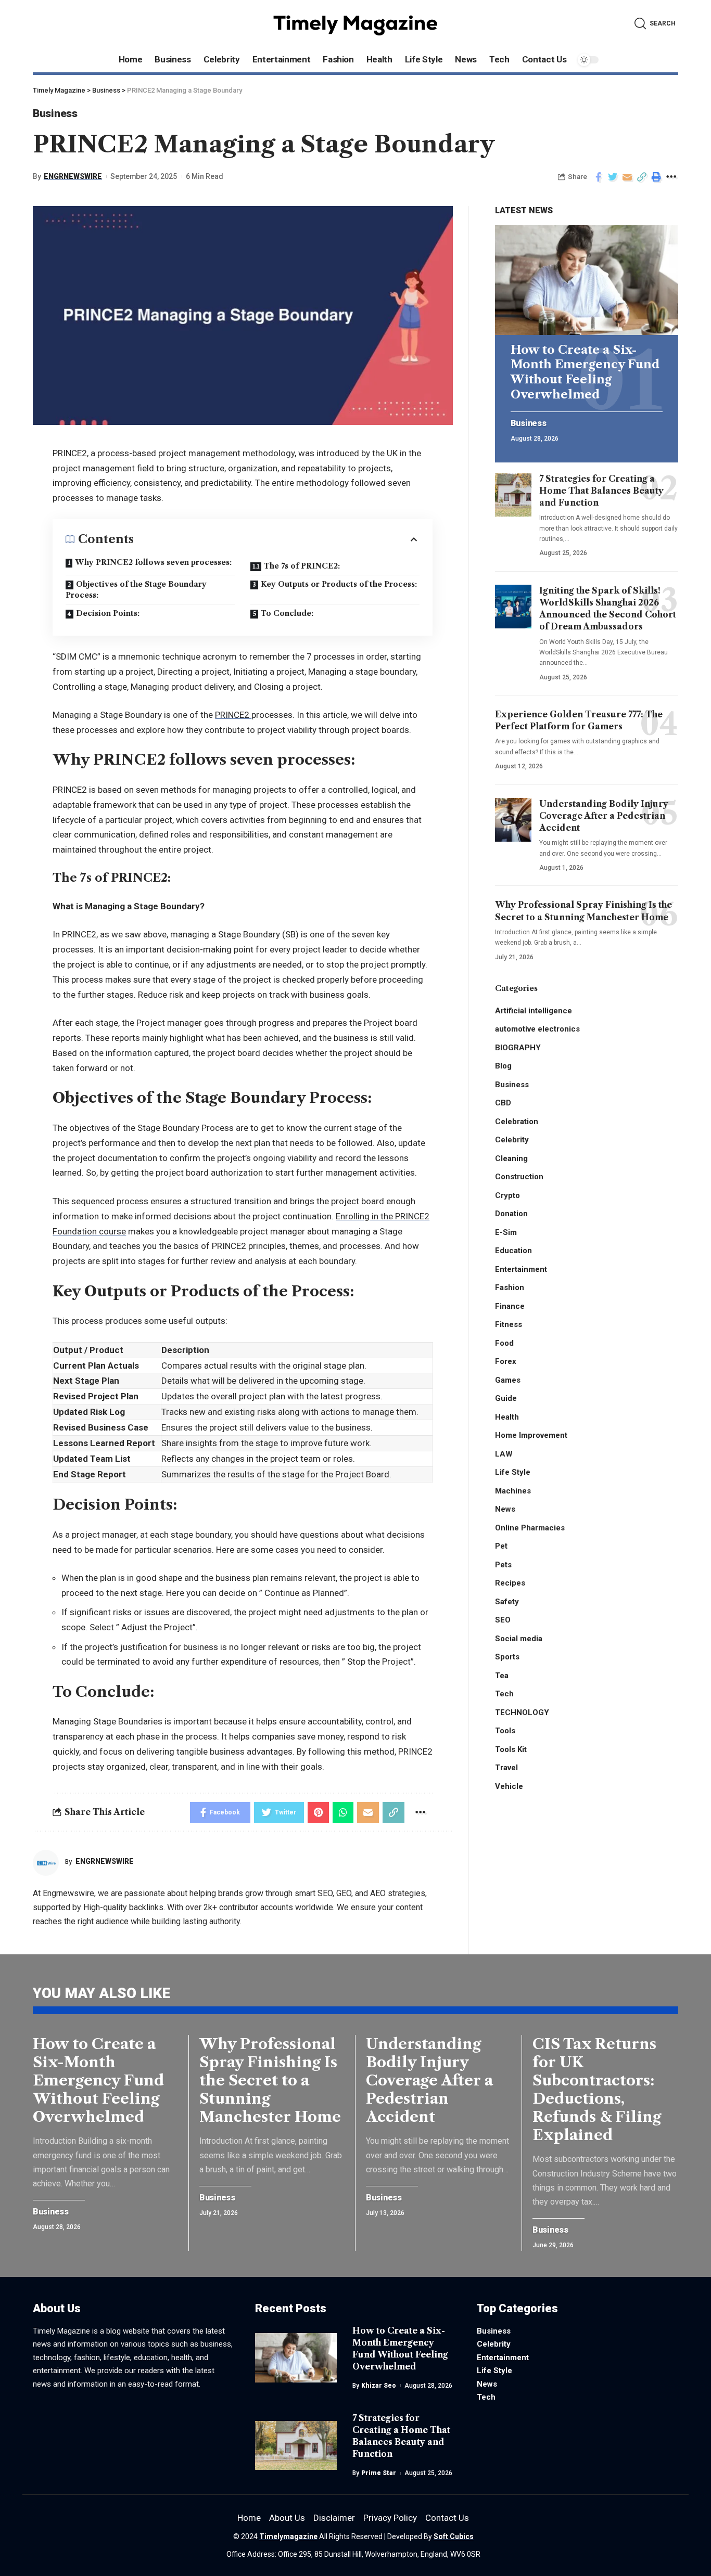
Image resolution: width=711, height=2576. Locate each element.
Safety (507, 1602)
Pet (501, 1546)
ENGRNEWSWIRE (73, 176)
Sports (507, 1657)
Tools (505, 1731)
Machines (513, 1491)
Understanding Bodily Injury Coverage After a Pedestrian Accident (604, 816)
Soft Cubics (454, 2536)
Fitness (509, 1324)
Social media (519, 1639)
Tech (504, 1694)
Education (513, 1251)
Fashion (510, 1287)
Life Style (513, 1472)
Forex (506, 1361)
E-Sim (506, 1232)
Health (507, 1417)
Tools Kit (511, 1749)
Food (504, 1343)
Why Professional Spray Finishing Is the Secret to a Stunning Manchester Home (270, 2080)
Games (508, 1380)
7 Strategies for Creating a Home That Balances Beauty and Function (601, 491)
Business (55, 113)
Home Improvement (531, 1435)
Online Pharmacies (530, 1528)
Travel (506, 1768)
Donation (511, 1214)
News (505, 1509)
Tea (502, 1676)
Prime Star (379, 2473)
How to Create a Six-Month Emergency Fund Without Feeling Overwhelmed (585, 372)
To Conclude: (288, 613)
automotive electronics (537, 1029)
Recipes (510, 1583)
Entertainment (521, 1269)
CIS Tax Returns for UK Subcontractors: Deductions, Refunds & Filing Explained (597, 2089)
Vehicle (509, 1786)
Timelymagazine (288, 2536)
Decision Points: (108, 613)
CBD (503, 1103)
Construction (519, 1177)
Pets (503, 1565)
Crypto (507, 1195)
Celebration (517, 1122)
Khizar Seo (379, 2386)
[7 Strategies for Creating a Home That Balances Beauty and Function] (513, 495)
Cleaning (511, 1158)
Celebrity (512, 1140)
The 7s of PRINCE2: (302, 566)
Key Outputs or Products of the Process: (339, 584)
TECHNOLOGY (522, 1712)
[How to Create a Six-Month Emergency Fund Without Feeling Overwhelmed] (587, 280)
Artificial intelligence (534, 1011)
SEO (503, 1620)
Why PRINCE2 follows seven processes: (153, 562)
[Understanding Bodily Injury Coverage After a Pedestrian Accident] (513, 820)
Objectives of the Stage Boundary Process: (136, 590)
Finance (510, 1306)
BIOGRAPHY (518, 1048)
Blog (503, 1066)
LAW (504, 1454)
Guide (506, 1398)
